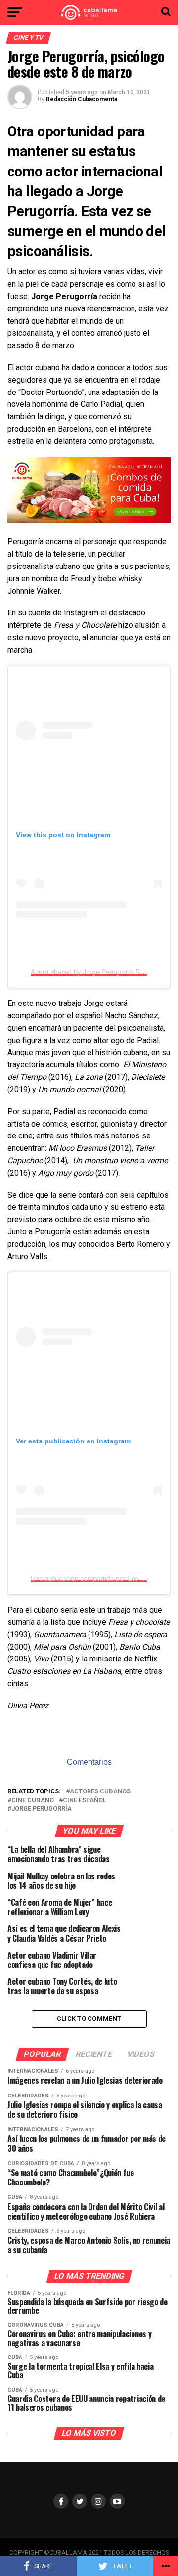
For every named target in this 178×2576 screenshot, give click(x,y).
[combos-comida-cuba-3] (89, 520)
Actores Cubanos (100, 1792)
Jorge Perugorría (42, 1809)
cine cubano (33, 1801)
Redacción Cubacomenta (82, 99)
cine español (85, 1801)
